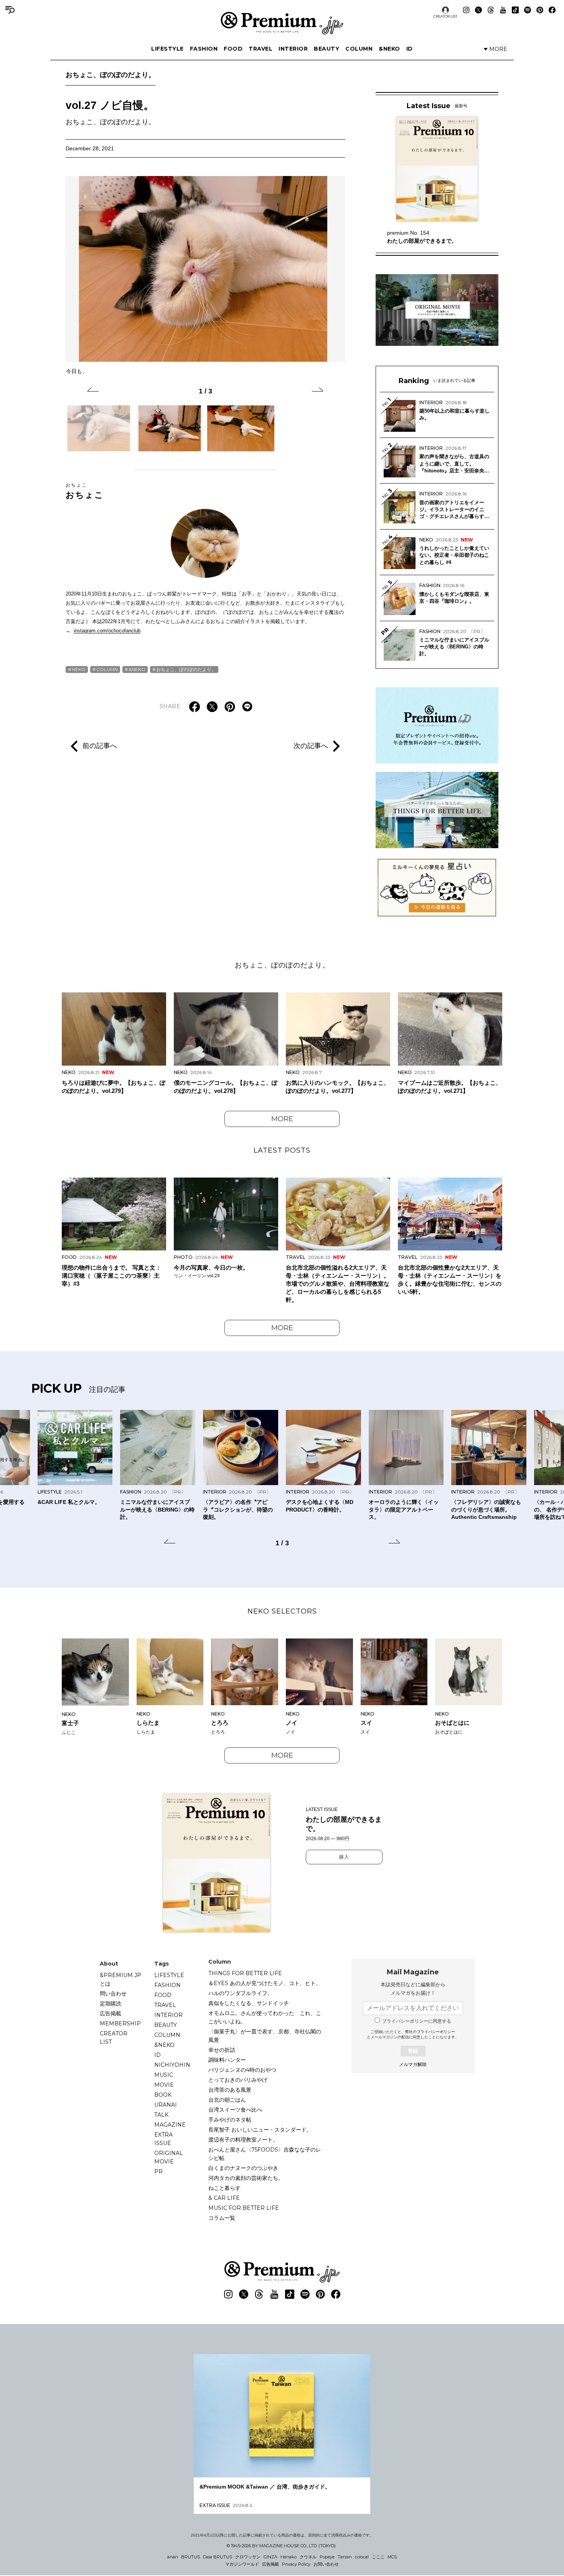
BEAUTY (327, 49)
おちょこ (85, 491)
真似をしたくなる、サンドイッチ (249, 2003)
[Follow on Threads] (491, 10)
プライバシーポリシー (436, 2032)
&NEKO (389, 49)
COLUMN (359, 49)
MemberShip (120, 2023)
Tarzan (345, 2557)
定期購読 (110, 2004)
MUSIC (164, 2075)
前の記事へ (100, 746)
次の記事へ (311, 746)
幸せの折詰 (222, 2050)
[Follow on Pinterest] (540, 10)
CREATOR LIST (445, 16)
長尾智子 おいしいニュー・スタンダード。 (260, 2130)
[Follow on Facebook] (552, 10)
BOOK (163, 2095)
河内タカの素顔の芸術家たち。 (246, 2178)
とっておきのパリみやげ (238, 2080)
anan (173, 2557)
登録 (413, 2051)
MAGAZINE (170, 2125)
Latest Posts (282, 1150)
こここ (378, 2557)
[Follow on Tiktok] (515, 10)
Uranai (166, 2105)
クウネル (308, 2557)
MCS (392, 2557)
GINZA (270, 2557)
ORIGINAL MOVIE (169, 2157)
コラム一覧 (222, 2218)
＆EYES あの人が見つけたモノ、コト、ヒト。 (265, 1983)
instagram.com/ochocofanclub (107, 631)
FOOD (233, 49)
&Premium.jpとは (120, 1979)
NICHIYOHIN (172, 2065)
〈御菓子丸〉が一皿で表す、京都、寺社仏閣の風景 (265, 2036)
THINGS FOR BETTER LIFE (245, 1973)
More (282, 1119)
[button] (93, 391)
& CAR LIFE (224, 2198)
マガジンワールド (242, 2564)
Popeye (327, 2557)
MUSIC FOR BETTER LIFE (244, 2208)
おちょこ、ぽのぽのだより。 (110, 75)
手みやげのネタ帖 (230, 2120)
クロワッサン (248, 2557)
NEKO (79, 669)
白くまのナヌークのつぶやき (243, 2168)
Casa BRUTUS (218, 2557)
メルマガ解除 (413, 2064)
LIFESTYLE (167, 49)
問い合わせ (113, 1994)
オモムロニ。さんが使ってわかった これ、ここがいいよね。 (265, 2017)
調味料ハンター (227, 2060)
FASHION (204, 49)
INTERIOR (293, 49)
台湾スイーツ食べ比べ (235, 2110)
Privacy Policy (296, 2564)
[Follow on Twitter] (478, 10)
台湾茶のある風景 (230, 2090)
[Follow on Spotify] (528, 10)
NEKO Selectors (282, 1611)
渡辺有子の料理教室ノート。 (243, 2140)
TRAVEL (261, 49)
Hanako (289, 2557)
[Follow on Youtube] (503, 10)
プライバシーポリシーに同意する (417, 2021)
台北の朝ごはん (227, 2100)
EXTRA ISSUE (163, 2139)
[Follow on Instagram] (466, 10)
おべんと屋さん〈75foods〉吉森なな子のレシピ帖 (265, 2154)
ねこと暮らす (224, 2188)
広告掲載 (110, 2013)
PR (158, 2171)
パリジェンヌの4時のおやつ (242, 2070)
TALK (161, 2115)
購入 (344, 1857)
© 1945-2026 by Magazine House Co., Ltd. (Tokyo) (281, 2546)
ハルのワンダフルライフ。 (241, 1993)
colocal (362, 2557)
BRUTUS (190, 2557)
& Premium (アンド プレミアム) (282, 23)
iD (410, 49)
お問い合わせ (326, 2564)
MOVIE (164, 2085)
